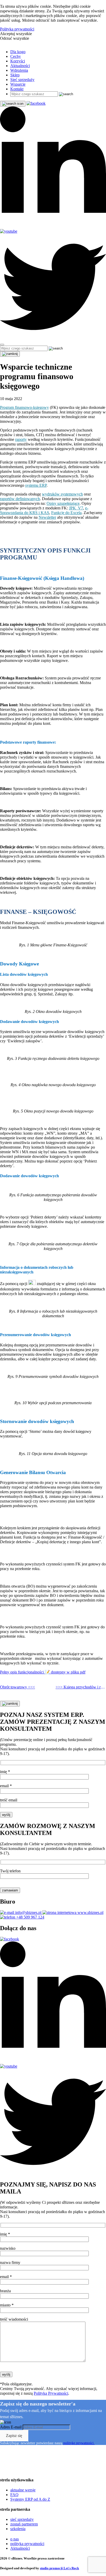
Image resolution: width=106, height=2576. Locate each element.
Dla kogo (18, 52)
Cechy (16, 56)
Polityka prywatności (17, 29)
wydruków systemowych (62, 494)
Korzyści (18, 61)
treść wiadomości (14, 2319)
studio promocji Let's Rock (59, 2568)
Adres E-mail (11, 2427)
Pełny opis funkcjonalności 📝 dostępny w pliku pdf (43, 1672)
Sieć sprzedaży (22, 80)
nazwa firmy (10, 2262)
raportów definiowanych (20, 499)
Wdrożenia (19, 70)
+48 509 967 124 (30, 1917)
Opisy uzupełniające (63, 503)
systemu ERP (36, 485)
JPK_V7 (76, 508)
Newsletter (47, 517)
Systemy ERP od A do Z (30, 2499)
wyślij (6, 1815)
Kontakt (17, 89)
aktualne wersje (23, 2490)
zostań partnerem (24, 2524)
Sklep (15, 75)
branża (5, 2291)
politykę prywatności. (79, 2443)
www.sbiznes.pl (90, 1912)
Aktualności (20, 66)
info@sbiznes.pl (28, 1912)
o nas (15, 2539)
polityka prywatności (27, 2544)
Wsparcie (18, 84)
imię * (5, 1772)
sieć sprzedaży (22, 2519)
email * (6, 1786)
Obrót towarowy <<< (17, 1687)
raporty (21, 439)
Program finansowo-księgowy (24, 407)
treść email (9, 1800)
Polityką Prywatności (51, 2393)
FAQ (14, 2495)
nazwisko (8, 2248)
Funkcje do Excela (66, 513)
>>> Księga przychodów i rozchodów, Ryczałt (81, 1687)
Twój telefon (10, 1871)
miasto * (7, 2305)
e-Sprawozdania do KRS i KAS (44, 510)
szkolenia (18, 2529)
